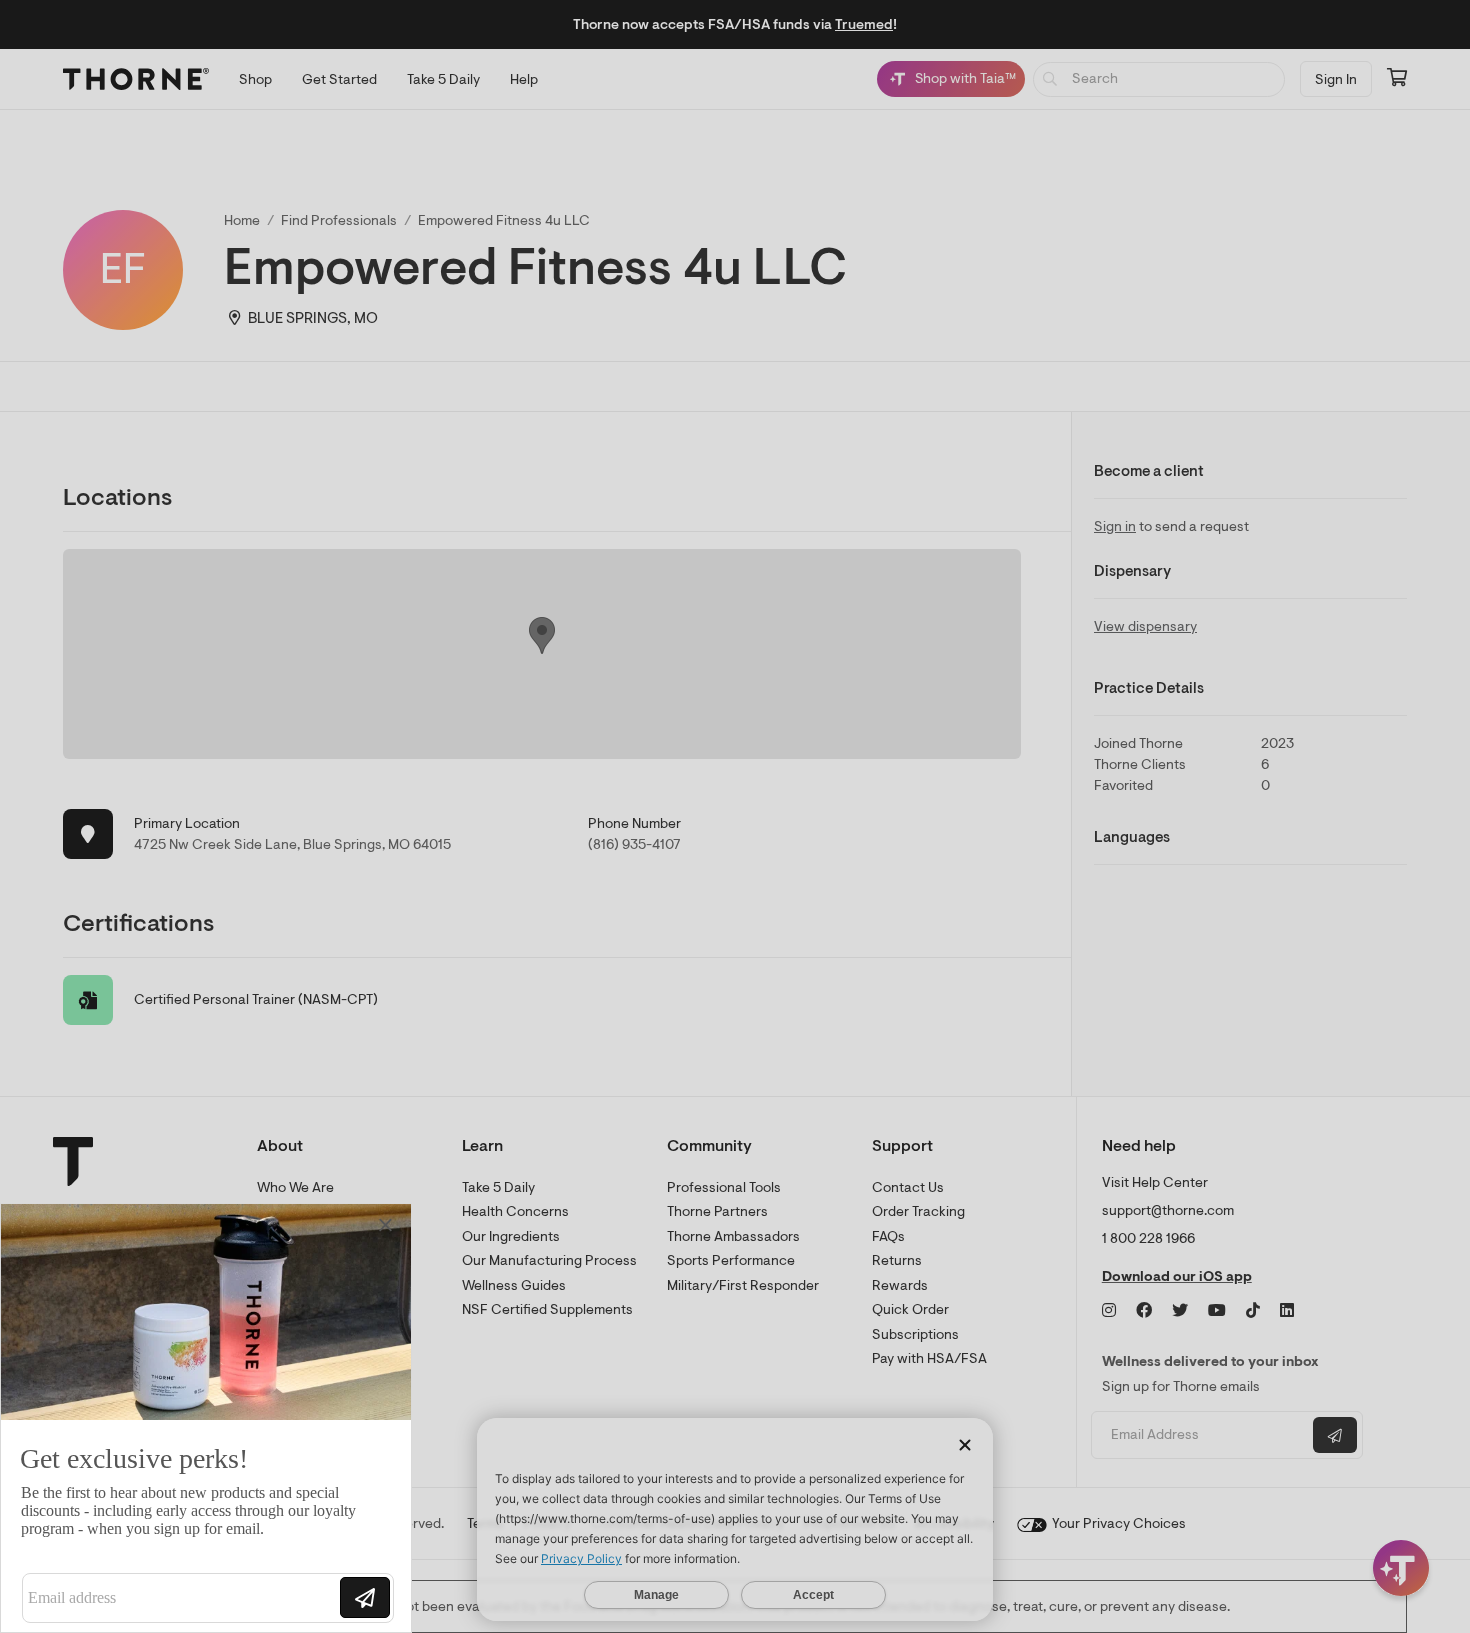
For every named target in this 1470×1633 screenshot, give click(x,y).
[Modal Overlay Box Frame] (206, 1418)
